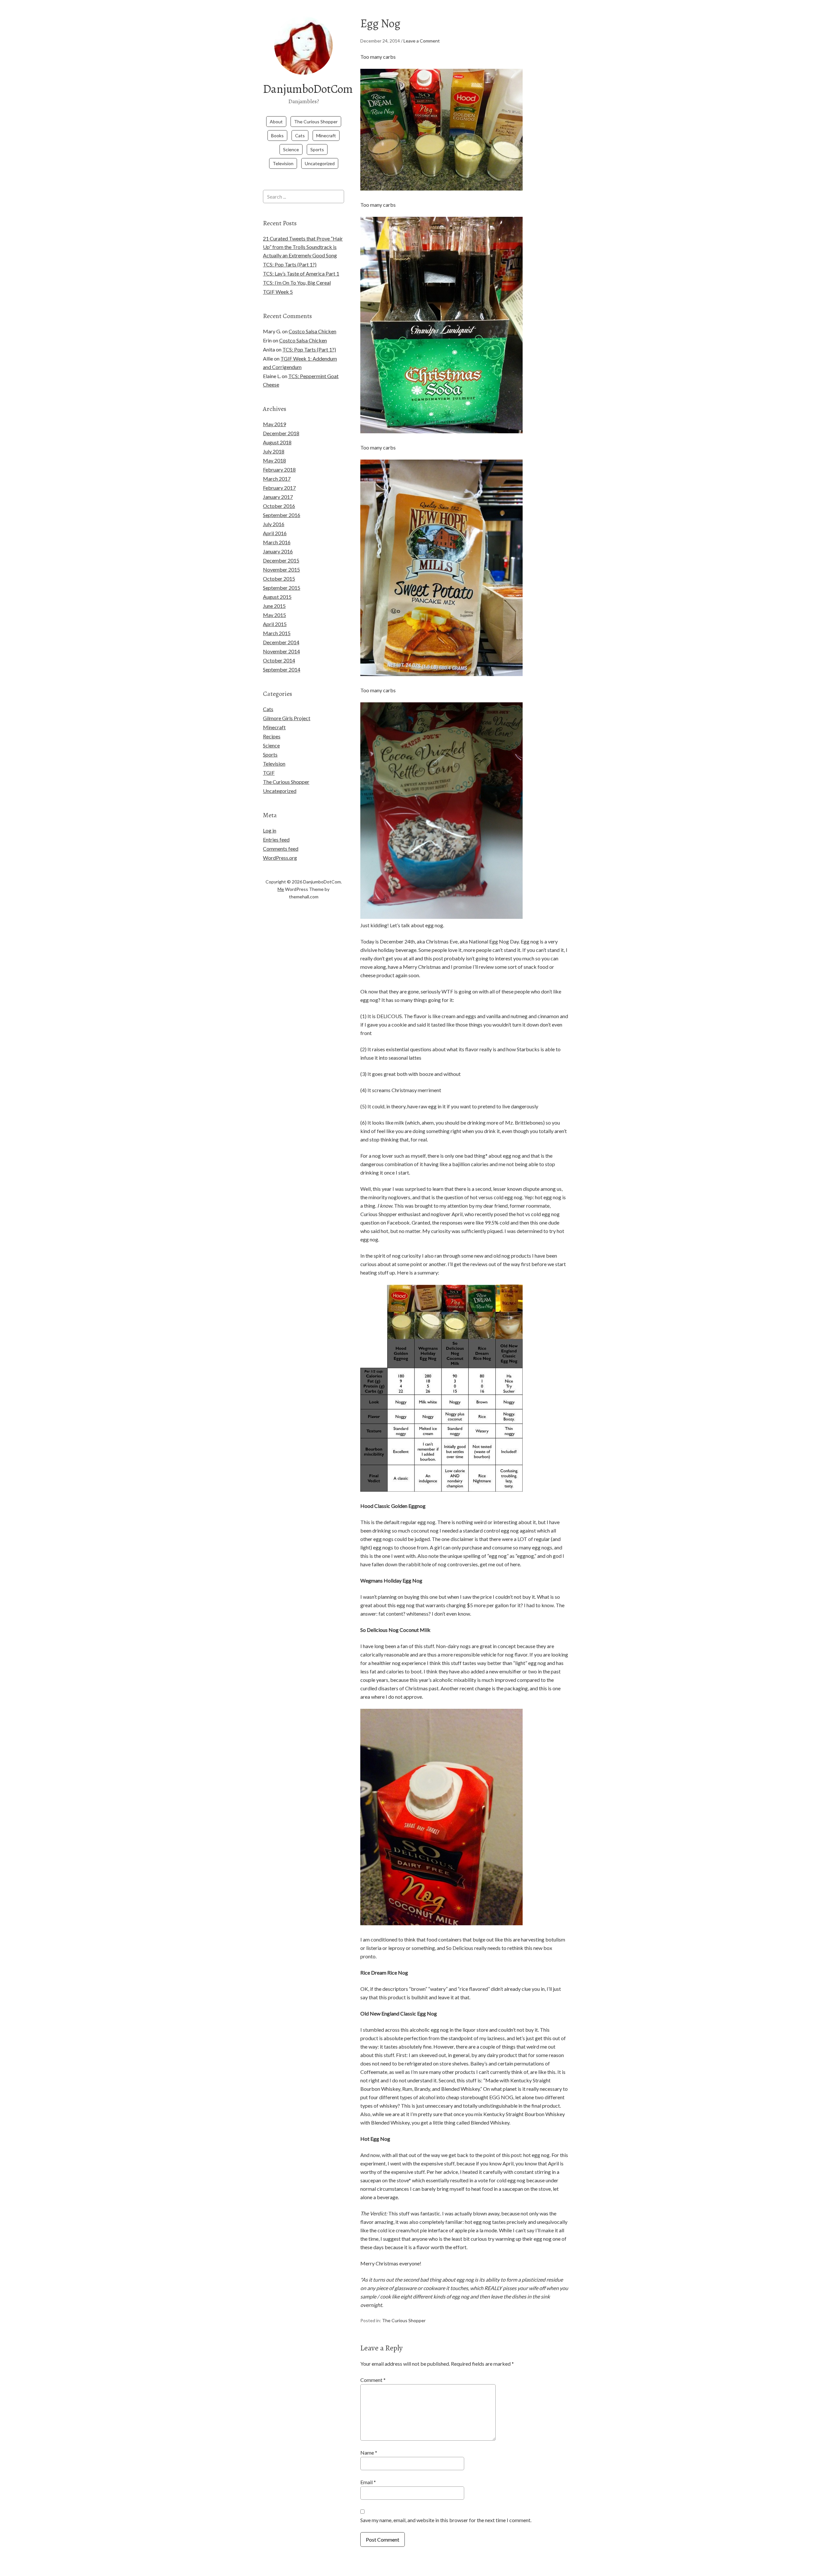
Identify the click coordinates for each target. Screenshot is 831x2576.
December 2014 (281, 642)
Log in (270, 830)
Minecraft (326, 136)
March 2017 (277, 479)
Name (369, 2453)
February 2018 (279, 469)
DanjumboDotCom (308, 89)
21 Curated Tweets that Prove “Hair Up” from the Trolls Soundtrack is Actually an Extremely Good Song (303, 247)
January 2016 (278, 551)
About (276, 122)
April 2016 (275, 533)
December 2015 (281, 560)
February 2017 (279, 488)
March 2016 (277, 542)
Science (291, 149)
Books (277, 136)
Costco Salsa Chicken (312, 331)
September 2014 (282, 669)
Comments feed (281, 849)
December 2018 (281, 433)
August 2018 (277, 442)
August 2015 (277, 597)
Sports (317, 149)
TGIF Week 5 (278, 292)
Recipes (272, 736)
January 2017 (278, 497)
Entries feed (276, 839)
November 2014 (281, 651)
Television (283, 163)
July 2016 (274, 524)
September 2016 (282, 515)
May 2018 (274, 460)
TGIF (269, 773)
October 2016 (279, 506)
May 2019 (274, 424)
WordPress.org (280, 858)
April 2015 (275, 624)
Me (281, 889)
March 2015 (277, 633)
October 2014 (279, 660)
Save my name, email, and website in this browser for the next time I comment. (446, 2520)
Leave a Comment (422, 41)
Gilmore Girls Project (287, 718)
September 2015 (282, 588)
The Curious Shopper (316, 122)
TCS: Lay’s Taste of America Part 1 (301, 273)
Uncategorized (320, 163)
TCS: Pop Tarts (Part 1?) (290, 264)
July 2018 (274, 451)
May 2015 (274, 615)
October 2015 (279, 579)
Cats (300, 136)
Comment (373, 2380)
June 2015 (274, 606)
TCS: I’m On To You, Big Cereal (297, 283)
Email (368, 2482)
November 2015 (281, 569)
